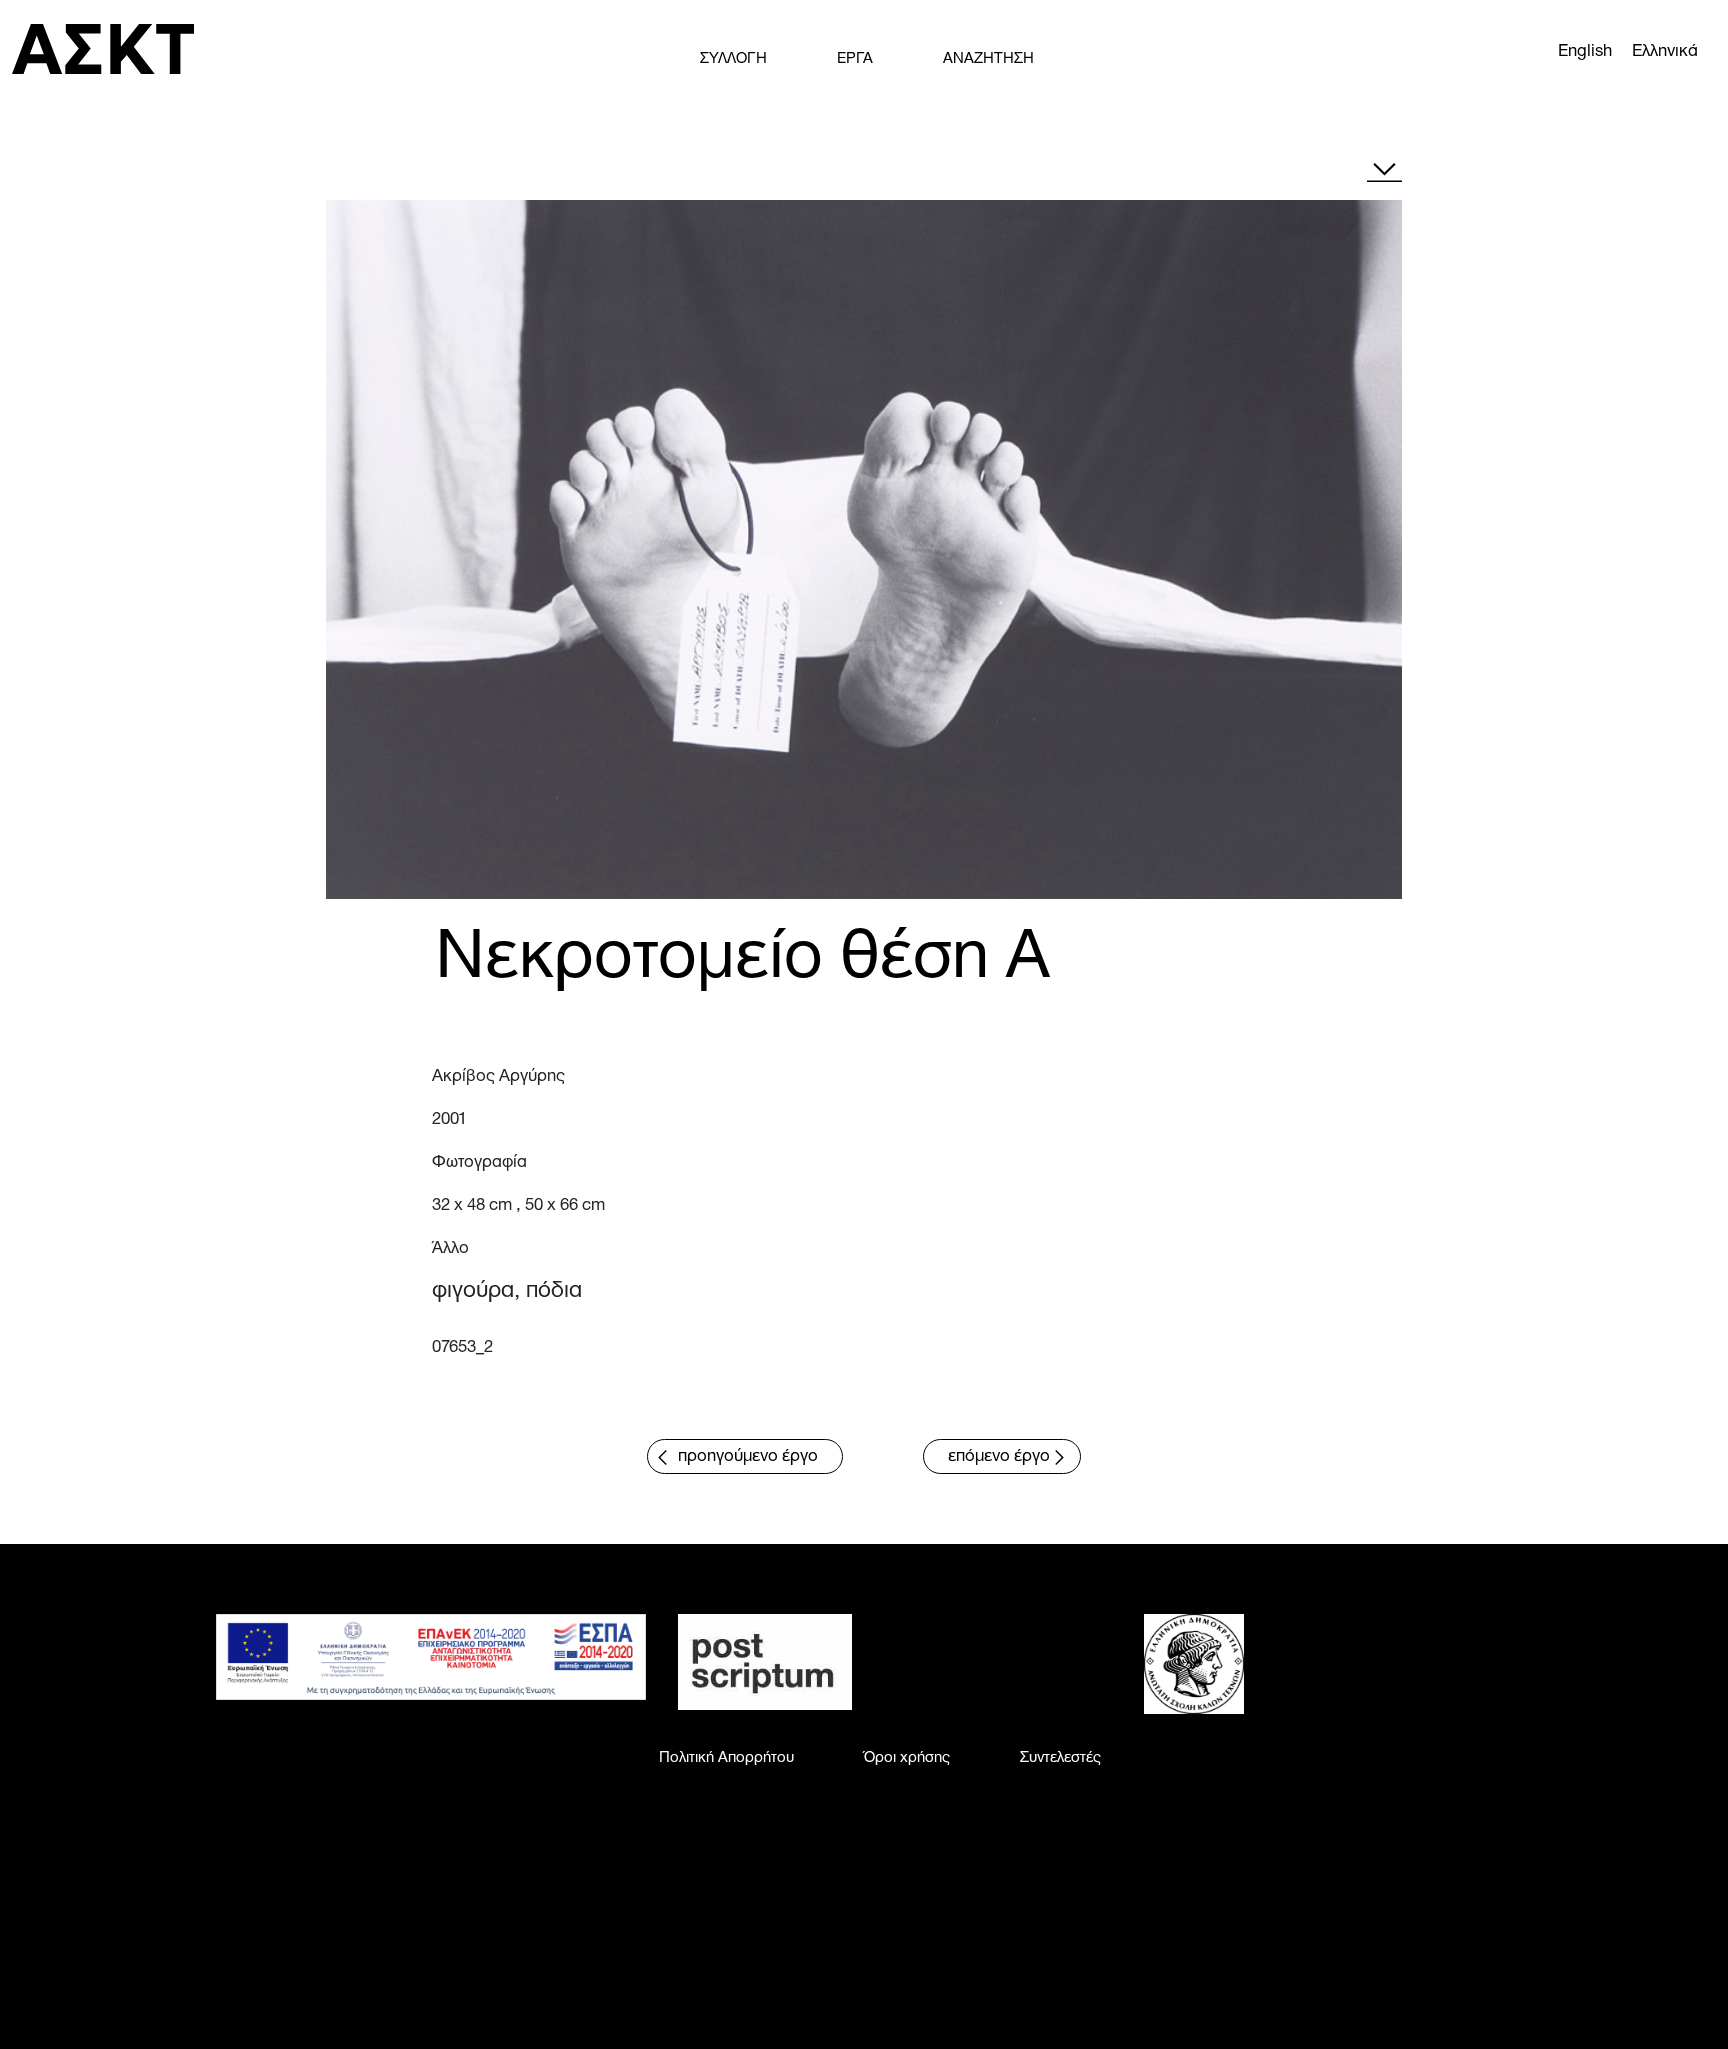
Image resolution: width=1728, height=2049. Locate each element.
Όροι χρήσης (907, 1758)
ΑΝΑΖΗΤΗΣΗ (988, 59)
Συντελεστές (1060, 1758)
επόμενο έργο (999, 1456)
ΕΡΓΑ (855, 59)
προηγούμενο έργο (748, 1456)
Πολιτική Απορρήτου (726, 1758)
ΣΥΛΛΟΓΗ (733, 59)
